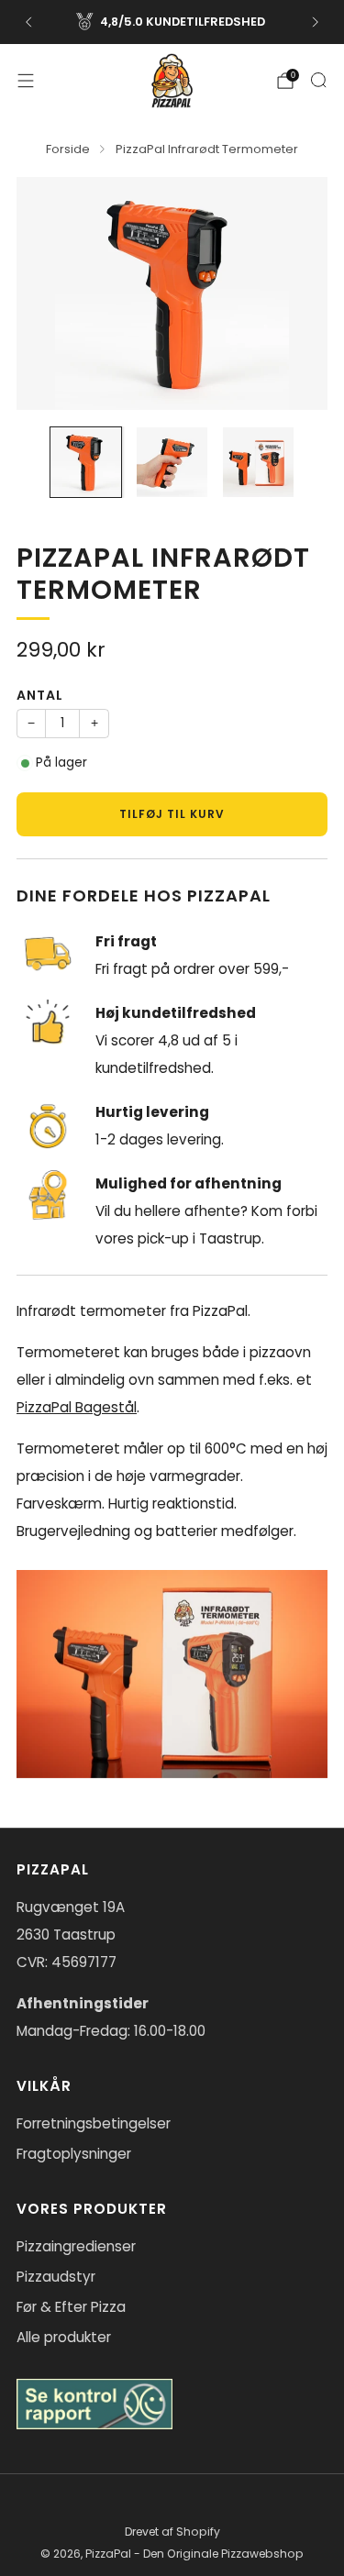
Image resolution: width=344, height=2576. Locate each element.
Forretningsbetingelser (94, 2123)
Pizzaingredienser (76, 2246)
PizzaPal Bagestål (77, 1407)
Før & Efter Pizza (71, 2307)
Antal (40, 695)
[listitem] (172, 22)
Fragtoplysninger (74, 2154)
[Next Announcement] (316, 22)
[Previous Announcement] (28, 22)
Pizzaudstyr (56, 2277)
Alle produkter (64, 2337)
